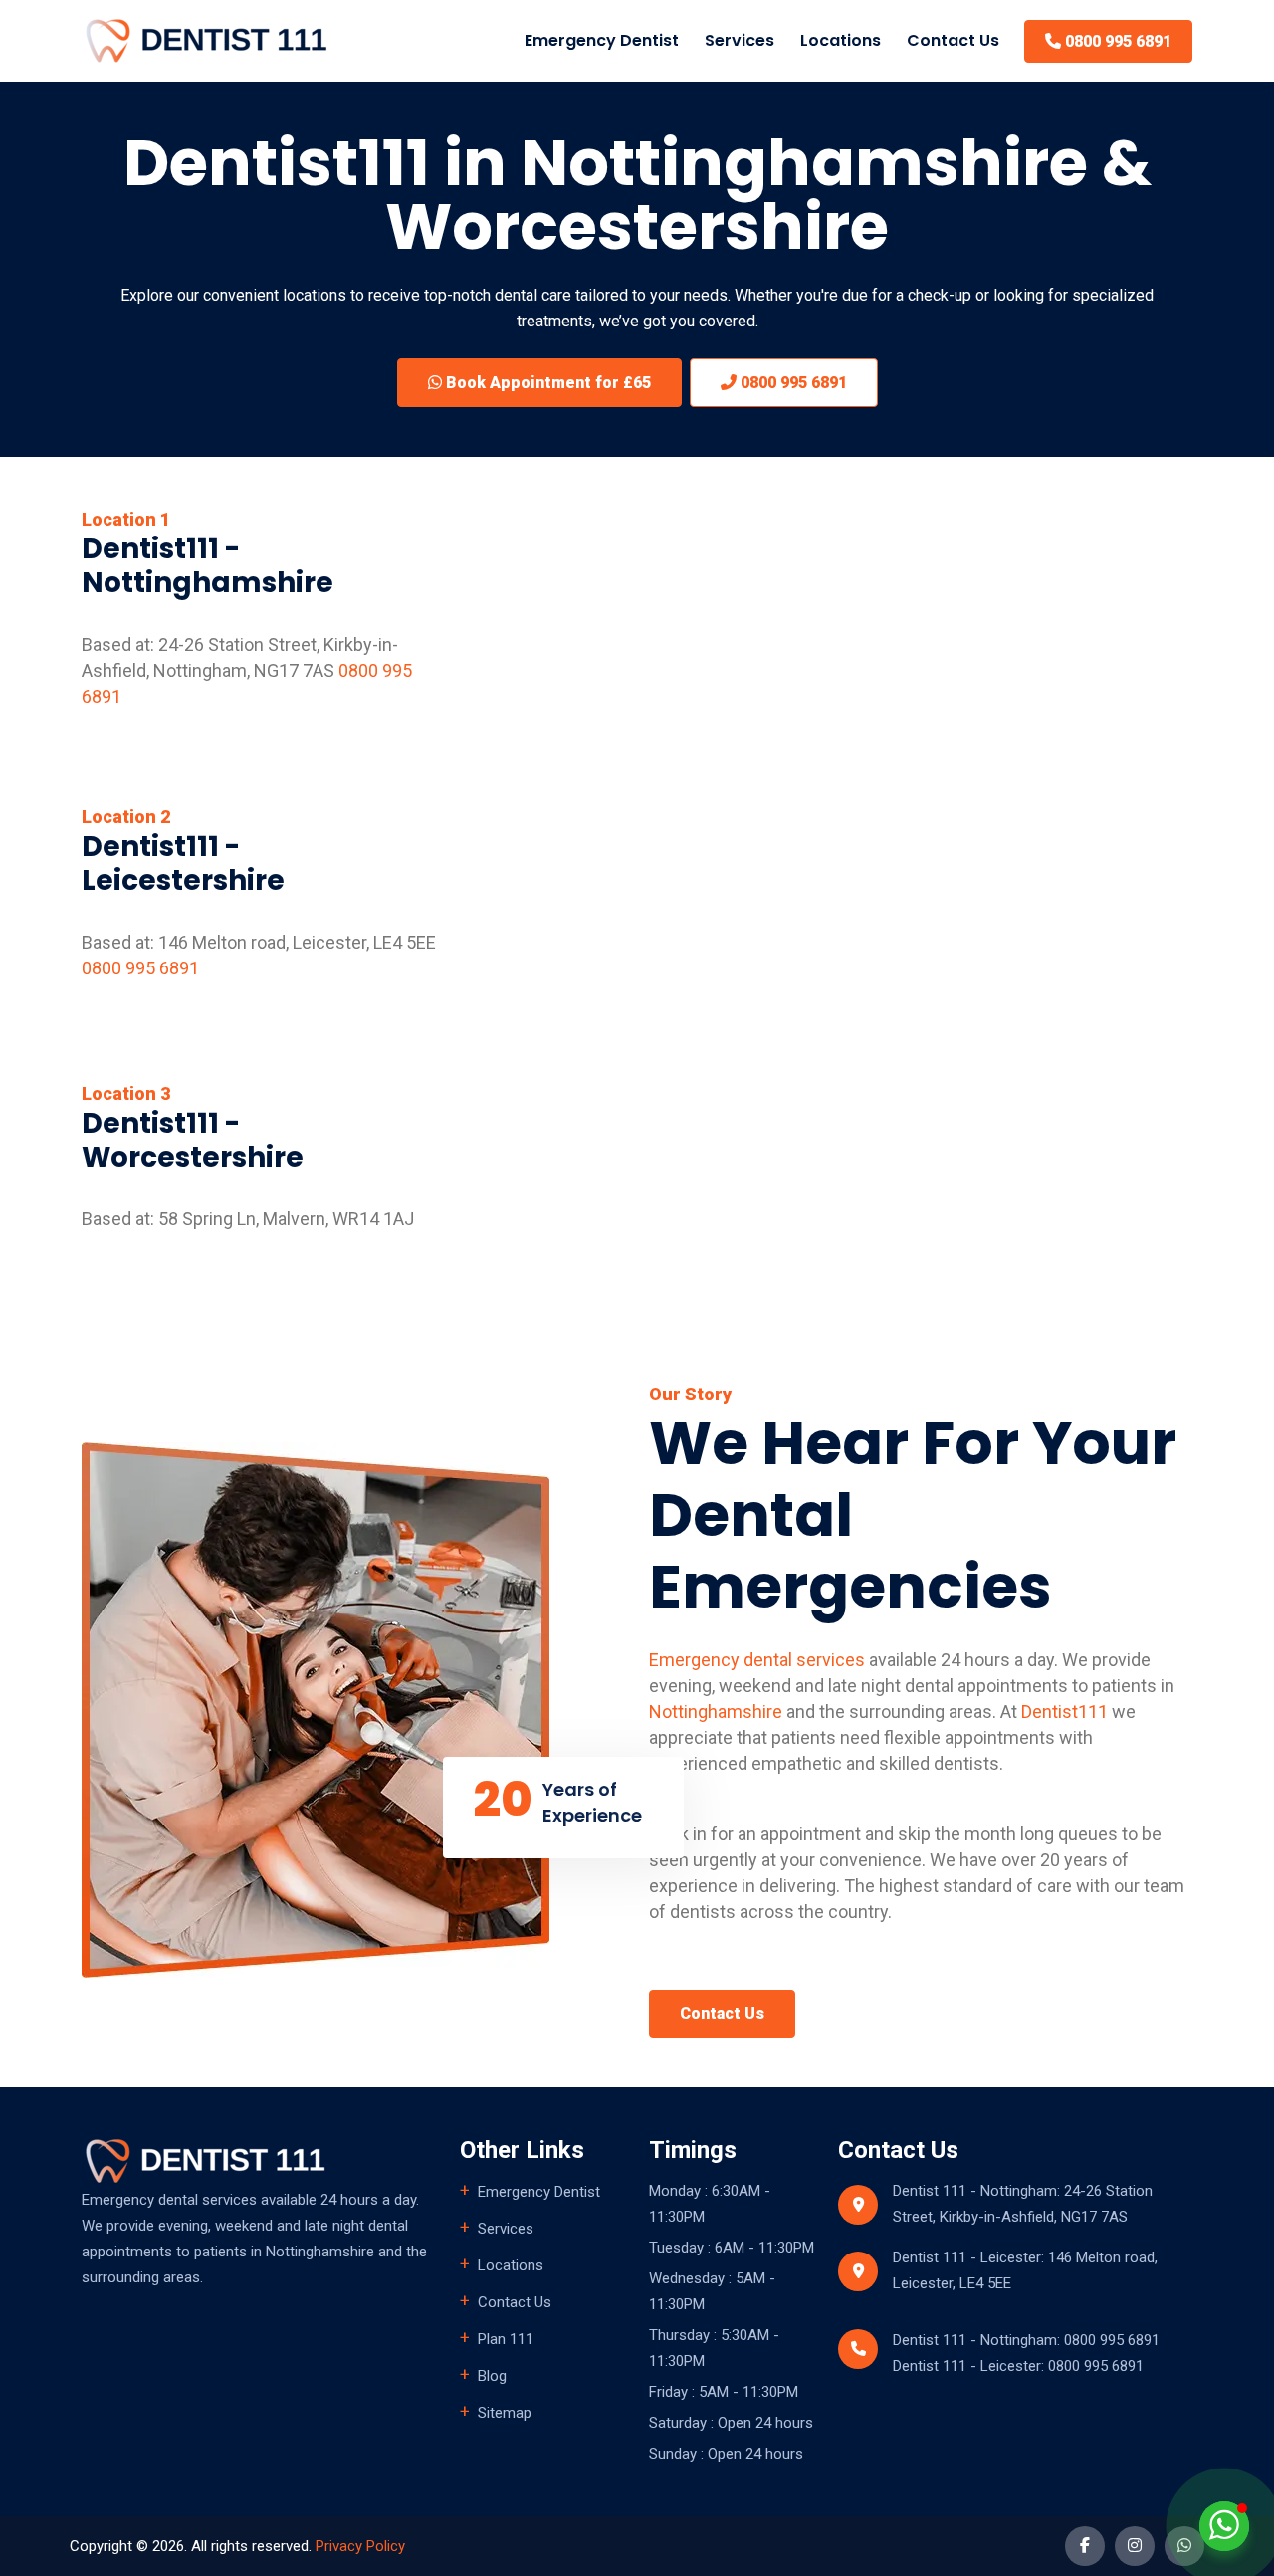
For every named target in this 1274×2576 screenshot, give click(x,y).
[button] (740, 41)
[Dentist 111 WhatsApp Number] (1184, 2546)
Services (506, 2229)
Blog (492, 2376)
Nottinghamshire (716, 1712)
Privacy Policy (360, 2546)
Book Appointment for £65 (546, 383)
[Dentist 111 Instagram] (1135, 2546)
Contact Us (953, 40)
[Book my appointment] (1224, 2525)
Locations (841, 40)
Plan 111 (506, 2339)
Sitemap (505, 2413)
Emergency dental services (757, 1660)
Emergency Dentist (602, 40)
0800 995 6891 (1116, 41)
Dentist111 (1064, 1712)
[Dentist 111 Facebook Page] (1085, 2546)
